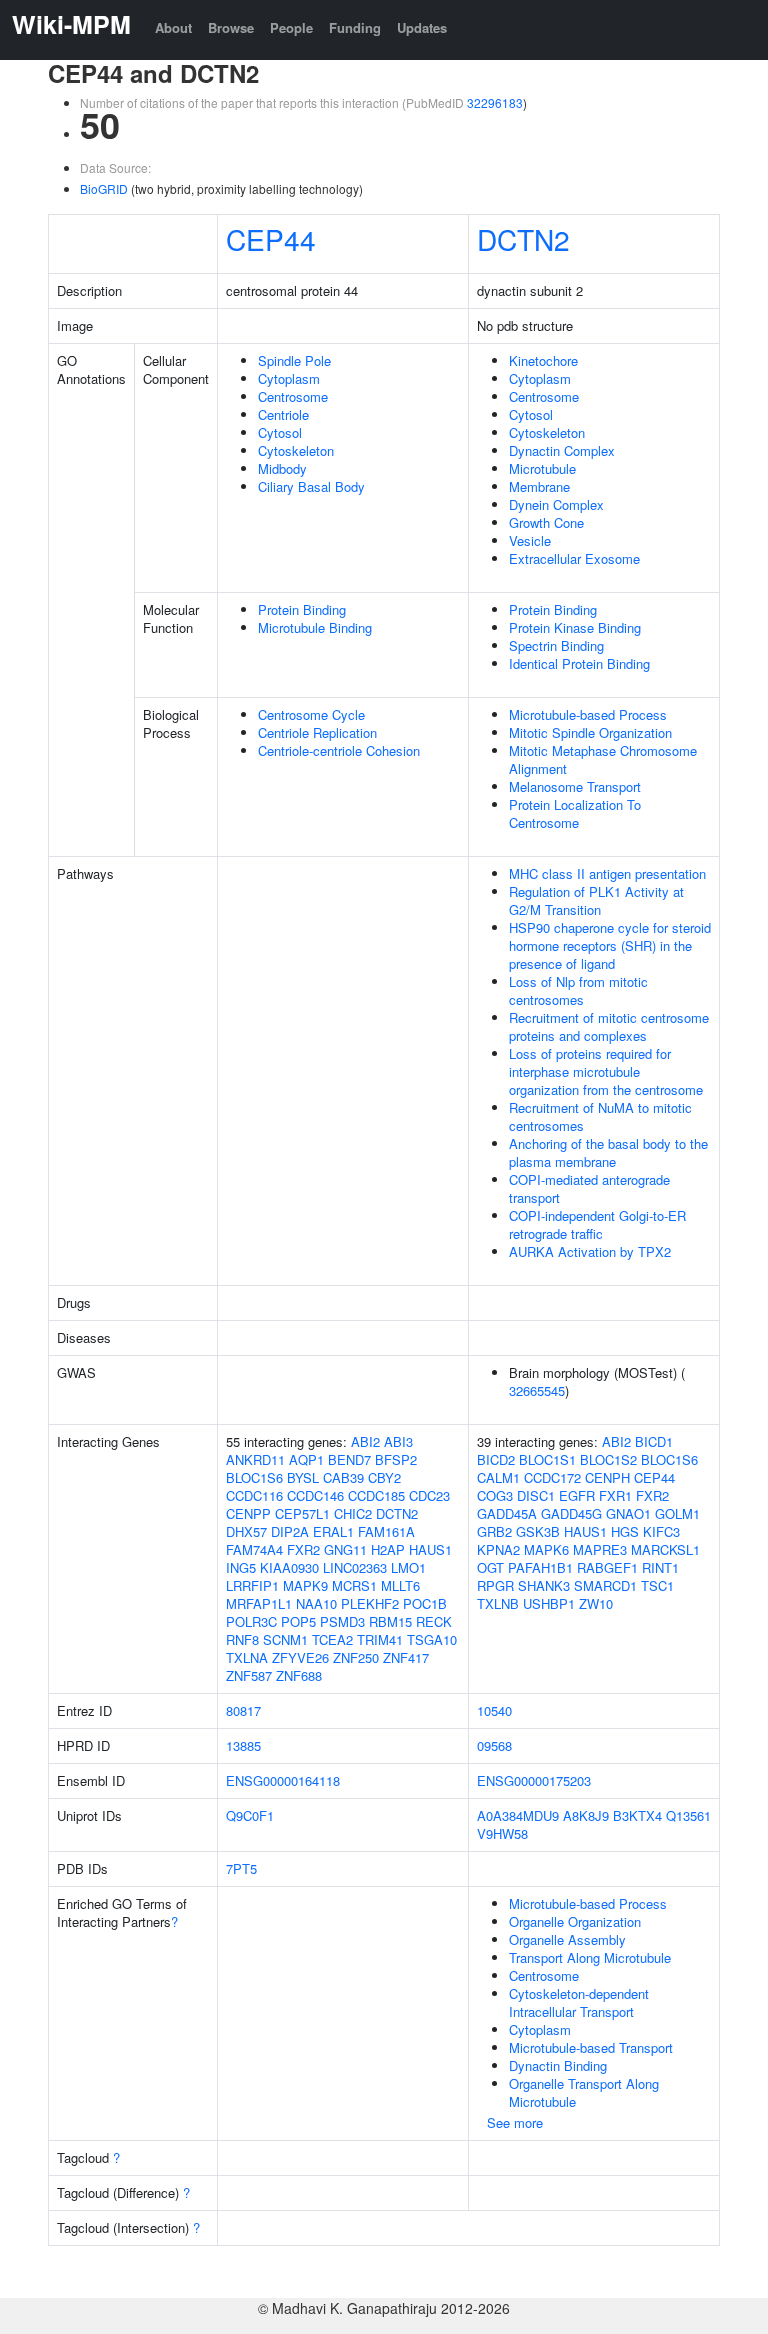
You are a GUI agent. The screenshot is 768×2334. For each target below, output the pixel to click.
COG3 (495, 1495)
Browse (231, 27)
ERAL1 (333, 1531)
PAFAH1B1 (540, 1567)
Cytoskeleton (296, 450)
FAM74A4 (254, 1549)
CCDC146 (315, 1495)
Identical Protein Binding (579, 663)
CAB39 (343, 1477)
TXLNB (498, 1603)
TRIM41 (380, 1639)
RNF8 (242, 1639)
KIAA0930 (289, 1567)
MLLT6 (400, 1585)
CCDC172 (552, 1477)
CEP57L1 (302, 1513)
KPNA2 (498, 1549)
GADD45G (571, 1513)
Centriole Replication (317, 732)
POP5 (298, 1621)
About (173, 27)
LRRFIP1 (252, 1585)
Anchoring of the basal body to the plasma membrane (608, 1152)
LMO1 (408, 1567)
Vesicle (530, 540)
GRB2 (494, 1531)
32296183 (495, 102)
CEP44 (271, 239)
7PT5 (241, 1868)
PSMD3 (342, 1621)
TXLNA (247, 1657)
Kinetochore (543, 360)
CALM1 (498, 1477)
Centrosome (293, 396)
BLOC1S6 (254, 1477)
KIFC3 (661, 1531)
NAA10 (316, 1603)
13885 (243, 1745)
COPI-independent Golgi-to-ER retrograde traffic (597, 1224)
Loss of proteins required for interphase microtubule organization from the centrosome (606, 1071)
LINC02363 (355, 1567)
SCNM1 (285, 1639)
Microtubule (542, 468)
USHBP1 (549, 1603)
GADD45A (507, 1513)
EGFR (577, 1495)
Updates (422, 27)
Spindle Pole (294, 360)
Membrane (539, 486)
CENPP (248, 1513)
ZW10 (596, 1603)
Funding (355, 27)
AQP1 (306, 1459)
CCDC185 (376, 1495)
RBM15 (390, 1621)
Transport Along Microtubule (590, 1957)
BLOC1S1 (547, 1459)
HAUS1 (430, 1549)
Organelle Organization (575, 1921)
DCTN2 (523, 239)
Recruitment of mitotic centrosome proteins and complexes (609, 1026)
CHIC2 (353, 1513)
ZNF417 (406, 1657)
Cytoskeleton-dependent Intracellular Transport (579, 2002)
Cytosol (280, 432)
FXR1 (615, 1495)
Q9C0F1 (250, 1815)
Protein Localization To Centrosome (575, 813)
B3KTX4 (637, 1815)
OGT (490, 1567)
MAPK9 (305, 1585)
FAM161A (386, 1531)
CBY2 (384, 1477)
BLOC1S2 (608, 1459)
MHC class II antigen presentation (607, 873)
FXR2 (303, 1549)
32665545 (537, 1390)
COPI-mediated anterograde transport (589, 1188)
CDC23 (429, 1495)
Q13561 (688, 1815)
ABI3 (398, 1441)
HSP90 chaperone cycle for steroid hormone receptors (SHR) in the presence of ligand (610, 945)
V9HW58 (502, 1833)
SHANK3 (544, 1585)
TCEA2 (332, 1639)
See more (515, 2122)
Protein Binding (302, 609)
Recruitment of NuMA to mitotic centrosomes (600, 1116)
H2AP (388, 1549)
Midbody (282, 468)
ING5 (241, 1567)
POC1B (425, 1603)
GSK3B (538, 1531)
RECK (434, 1621)
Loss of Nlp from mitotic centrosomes (578, 990)
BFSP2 (396, 1459)
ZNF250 (356, 1657)
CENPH (607, 1477)
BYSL (303, 1477)
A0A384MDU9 (518, 1815)
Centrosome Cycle (311, 714)
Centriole (283, 414)
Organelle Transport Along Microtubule (584, 2092)
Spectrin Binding (556, 645)
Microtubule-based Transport (591, 2047)
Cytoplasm (289, 378)
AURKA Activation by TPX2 (590, 1251)
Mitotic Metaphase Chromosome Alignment (603, 759)
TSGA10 (432, 1639)
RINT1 (660, 1567)
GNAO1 (628, 1513)
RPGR (495, 1585)
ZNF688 (299, 1675)
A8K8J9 (586, 1815)
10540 (494, 1710)
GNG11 (345, 1549)
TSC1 (657, 1585)
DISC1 (536, 1495)
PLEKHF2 (370, 1603)
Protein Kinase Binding (575, 627)
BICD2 (496, 1459)
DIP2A (290, 1531)
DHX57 (246, 1531)
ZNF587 (249, 1675)
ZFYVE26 (300, 1657)
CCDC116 (254, 1495)
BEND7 (349, 1459)
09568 (494, 1745)
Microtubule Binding (315, 627)
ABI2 (365, 1441)
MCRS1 (354, 1585)
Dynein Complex (556, 504)
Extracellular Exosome (574, 558)
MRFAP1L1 (259, 1603)
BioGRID (104, 188)
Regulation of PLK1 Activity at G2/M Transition (596, 900)
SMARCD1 (605, 1585)
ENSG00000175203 (534, 1780)
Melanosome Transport (575, 786)
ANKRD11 (255, 1459)
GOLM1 (677, 1513)
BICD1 (654, 1441)
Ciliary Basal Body (311, 486)
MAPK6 (546, 1549)
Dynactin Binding (558, 2065)
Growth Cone (546, 522)
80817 (243, 1710)
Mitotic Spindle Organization (590, 732)
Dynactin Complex (562, 450)
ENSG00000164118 (283, 1780)
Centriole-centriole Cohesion (339, 750)
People (291, 27)
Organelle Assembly (567, 1939)
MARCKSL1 (665, 1549)
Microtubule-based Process (588, 714)
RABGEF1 (607, 1567)
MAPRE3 (600, 1549)
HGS (625, 1531)
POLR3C (251, 1621)
